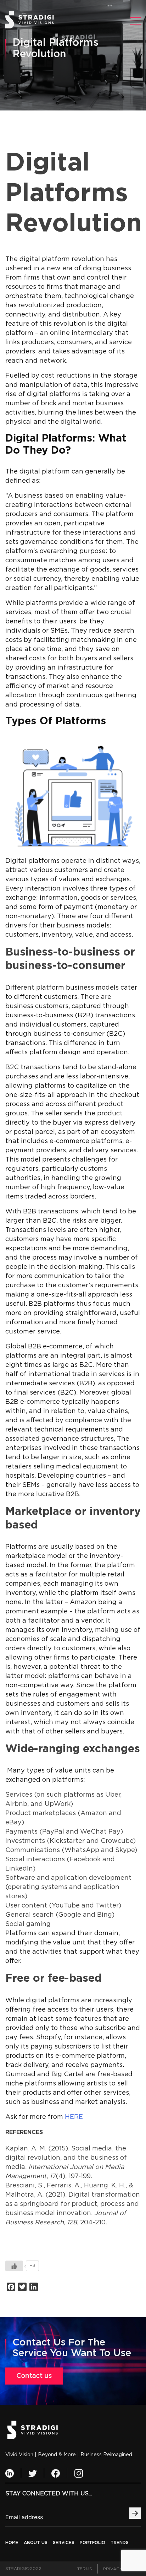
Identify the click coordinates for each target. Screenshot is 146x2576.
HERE (74, 2117)
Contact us (34, 2376)
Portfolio (92, 2543)
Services (64, 2543)
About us (36, 2543)
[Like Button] (14, 2266)
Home (12, 2543)
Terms (85, 2569)
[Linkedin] (10, 2473)
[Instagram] (79, 2473)
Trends (120, 2543)
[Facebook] (56, 2473)
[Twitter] (33, 2473)
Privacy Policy (122, 2569)
